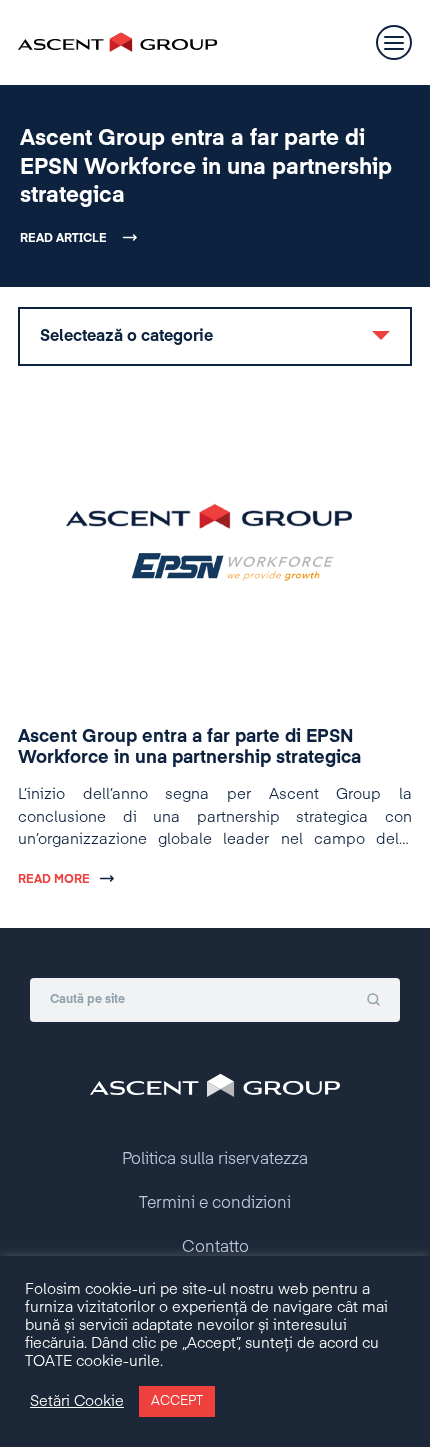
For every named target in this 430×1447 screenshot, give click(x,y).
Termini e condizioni (215, 1204)
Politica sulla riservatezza (215, 1160)
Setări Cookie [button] (77, 1402)
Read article (63, 239)
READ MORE (54, 880)
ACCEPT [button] (177, 1401)
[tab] (215, 336)
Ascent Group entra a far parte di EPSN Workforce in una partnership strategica (206, 167)
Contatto (215, 1248)
